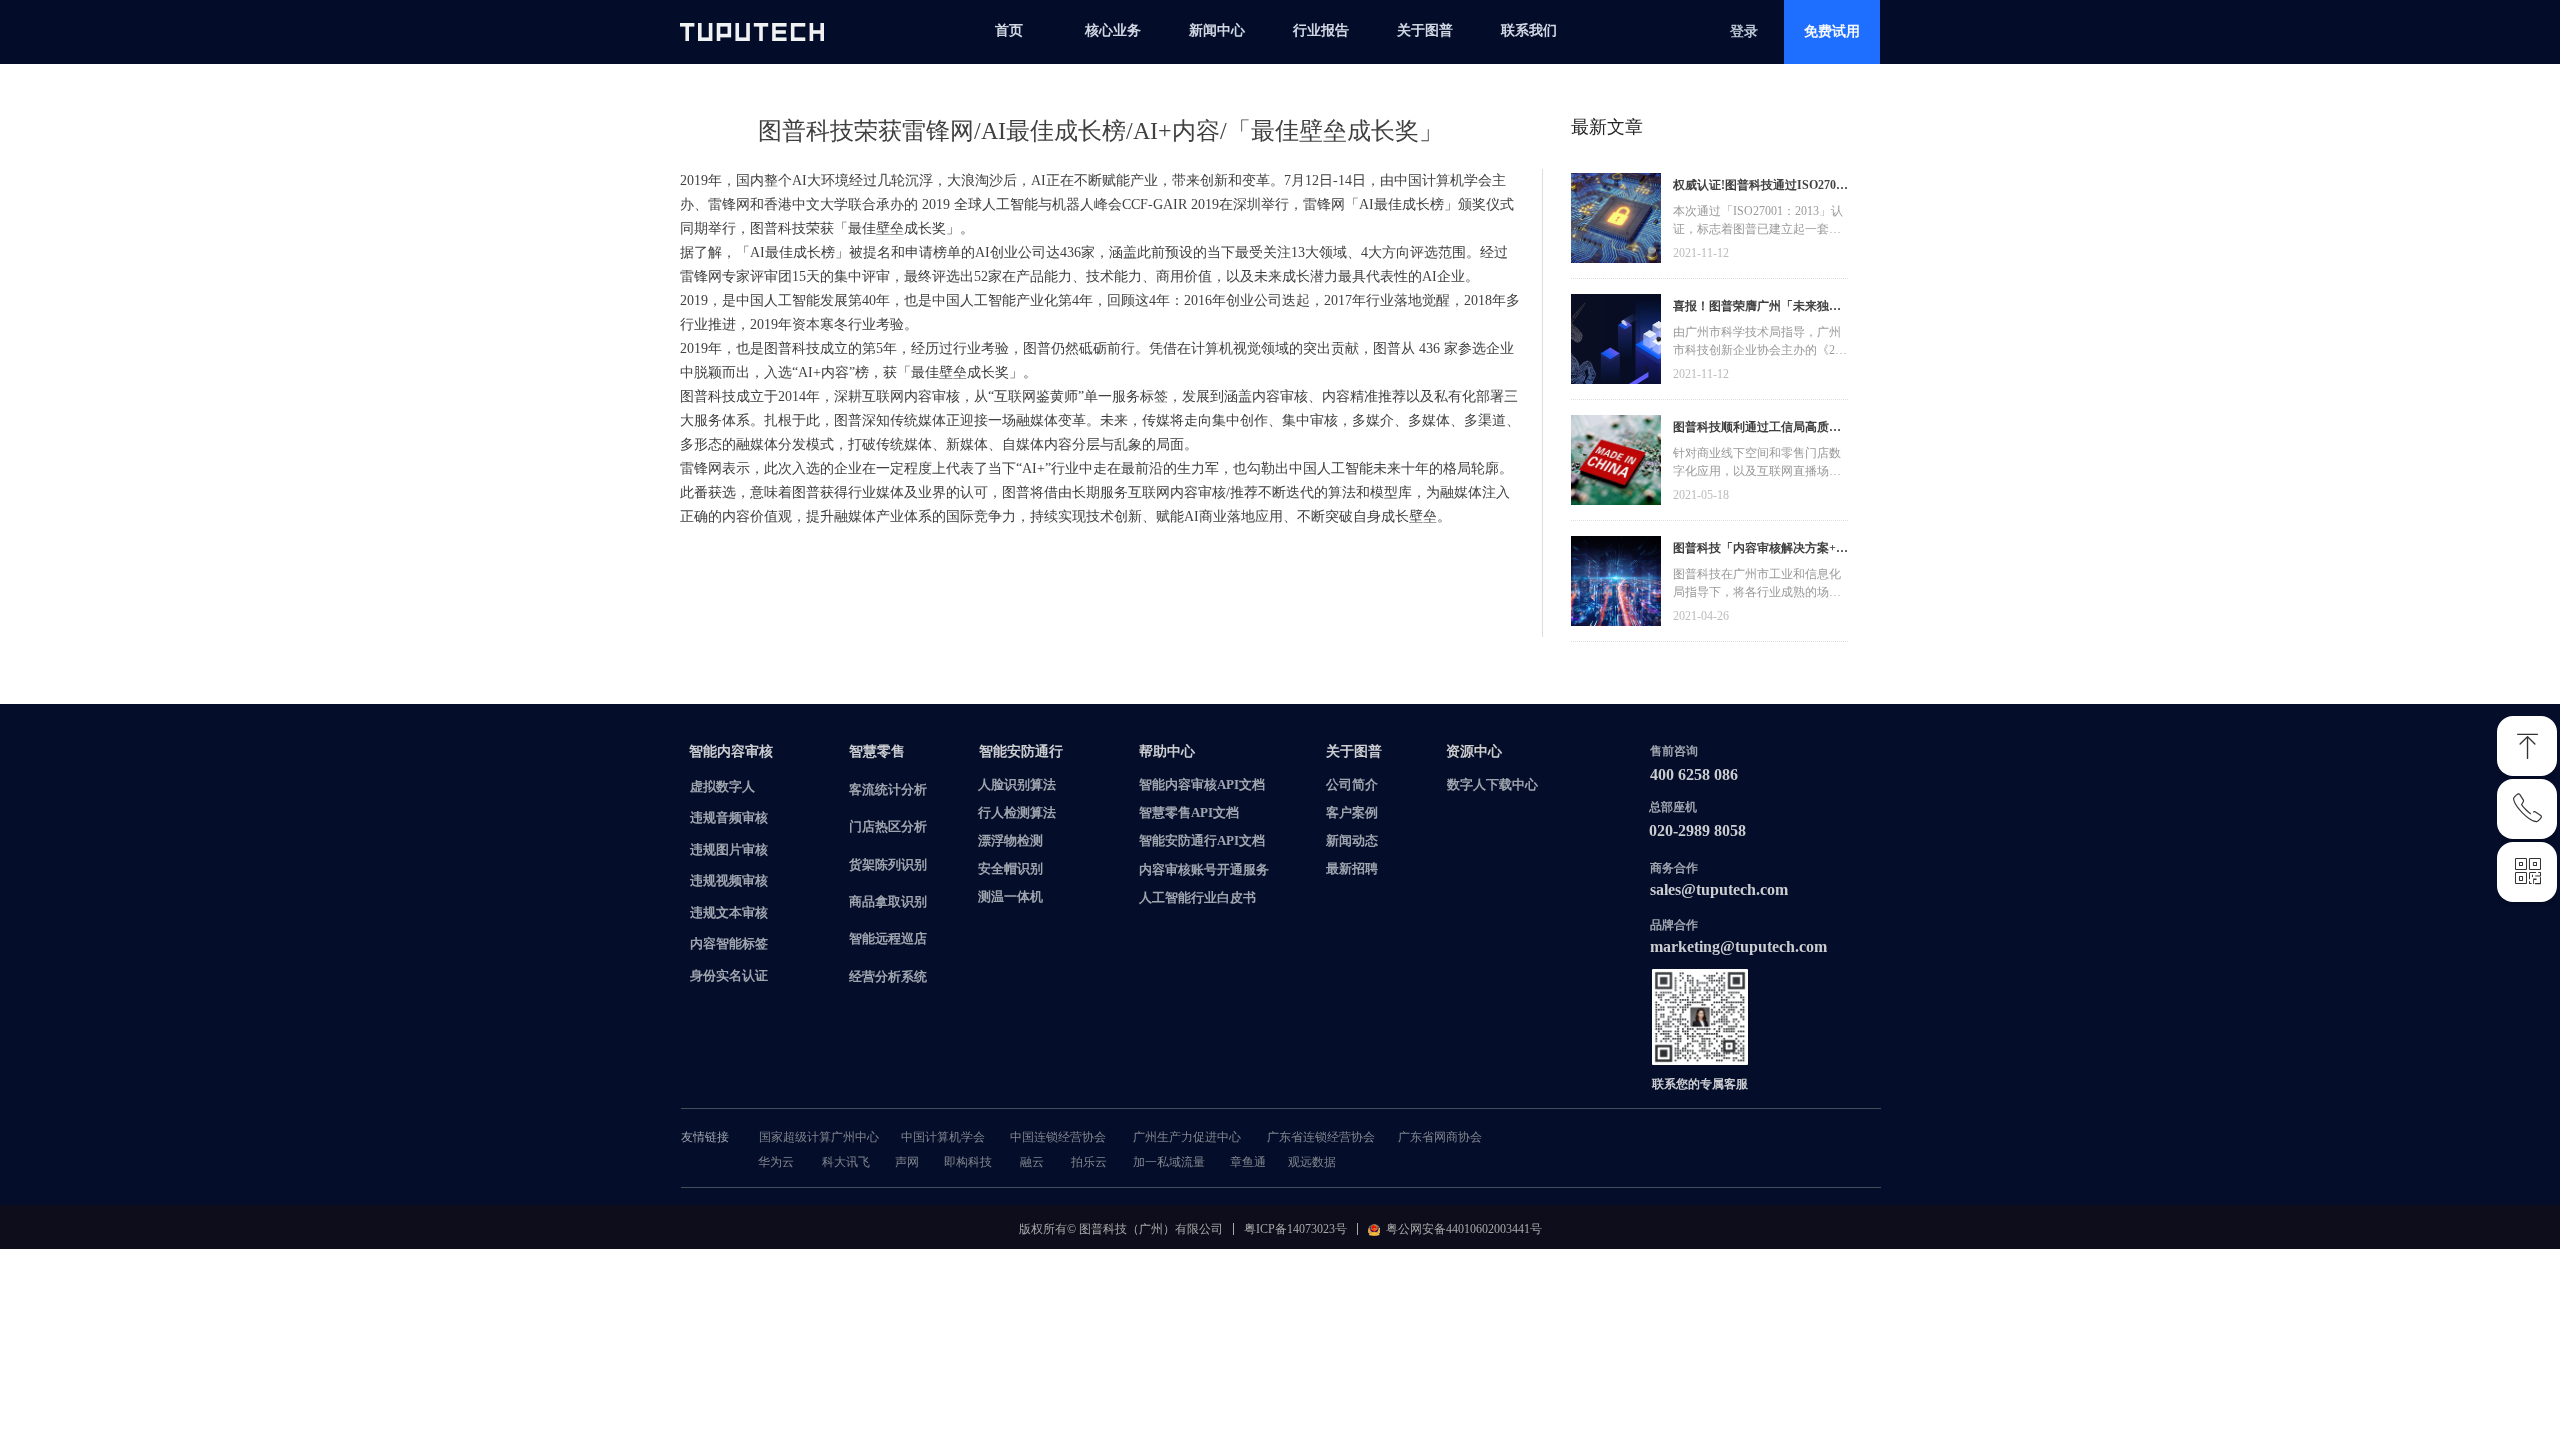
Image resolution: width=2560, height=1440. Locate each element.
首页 (1009, 30)
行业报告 (1321, 30)
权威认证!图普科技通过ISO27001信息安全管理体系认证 (1760, 187)
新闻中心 (1217, 30)
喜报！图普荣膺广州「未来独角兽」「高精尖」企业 (1757, 308)
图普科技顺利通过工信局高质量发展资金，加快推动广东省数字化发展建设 (1757, 429)
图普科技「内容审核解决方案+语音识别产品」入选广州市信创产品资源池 (1760, 550)
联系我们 (1529, 30)
